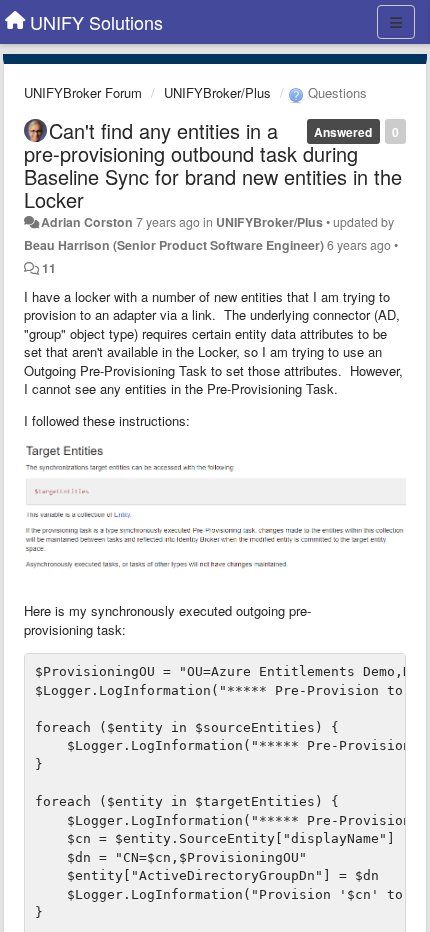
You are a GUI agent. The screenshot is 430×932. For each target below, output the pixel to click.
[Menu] (396, 22)
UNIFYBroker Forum (83, 92)
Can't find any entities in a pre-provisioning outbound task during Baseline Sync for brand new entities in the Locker (213, 165)
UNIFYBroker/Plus (217, 92)
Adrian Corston (87, 222)
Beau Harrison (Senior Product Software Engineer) (174, 245)
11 (49, 268)
